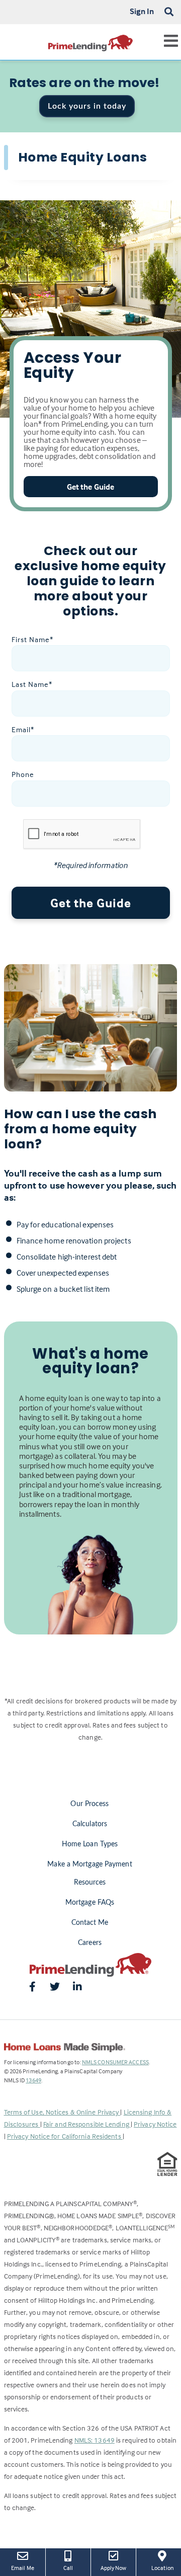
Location (166, 2567)
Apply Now (114, 2567)
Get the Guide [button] (90, 487)
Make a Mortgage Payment (89, 1864)
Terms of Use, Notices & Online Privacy (62, 2112)
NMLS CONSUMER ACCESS (115, 2062)
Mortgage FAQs (90, 1903)
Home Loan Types (90, 1844)
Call (68, 2568)
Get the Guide (91, 903)
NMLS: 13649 (95, 2440)
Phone (23, 774)
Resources (90, 1883)
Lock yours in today (87, 106)
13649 (33, 2080)
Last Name (32, 684)
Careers (90, 1943)
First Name (32, 639)
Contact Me (90, 1923)
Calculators (90, 1824)
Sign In (142, 11)
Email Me (23, 2568)
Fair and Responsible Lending (87, 2124)
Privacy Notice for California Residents (65, 2136)
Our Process (89, 1804)
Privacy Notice (155, 2124)
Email (23, 729)
